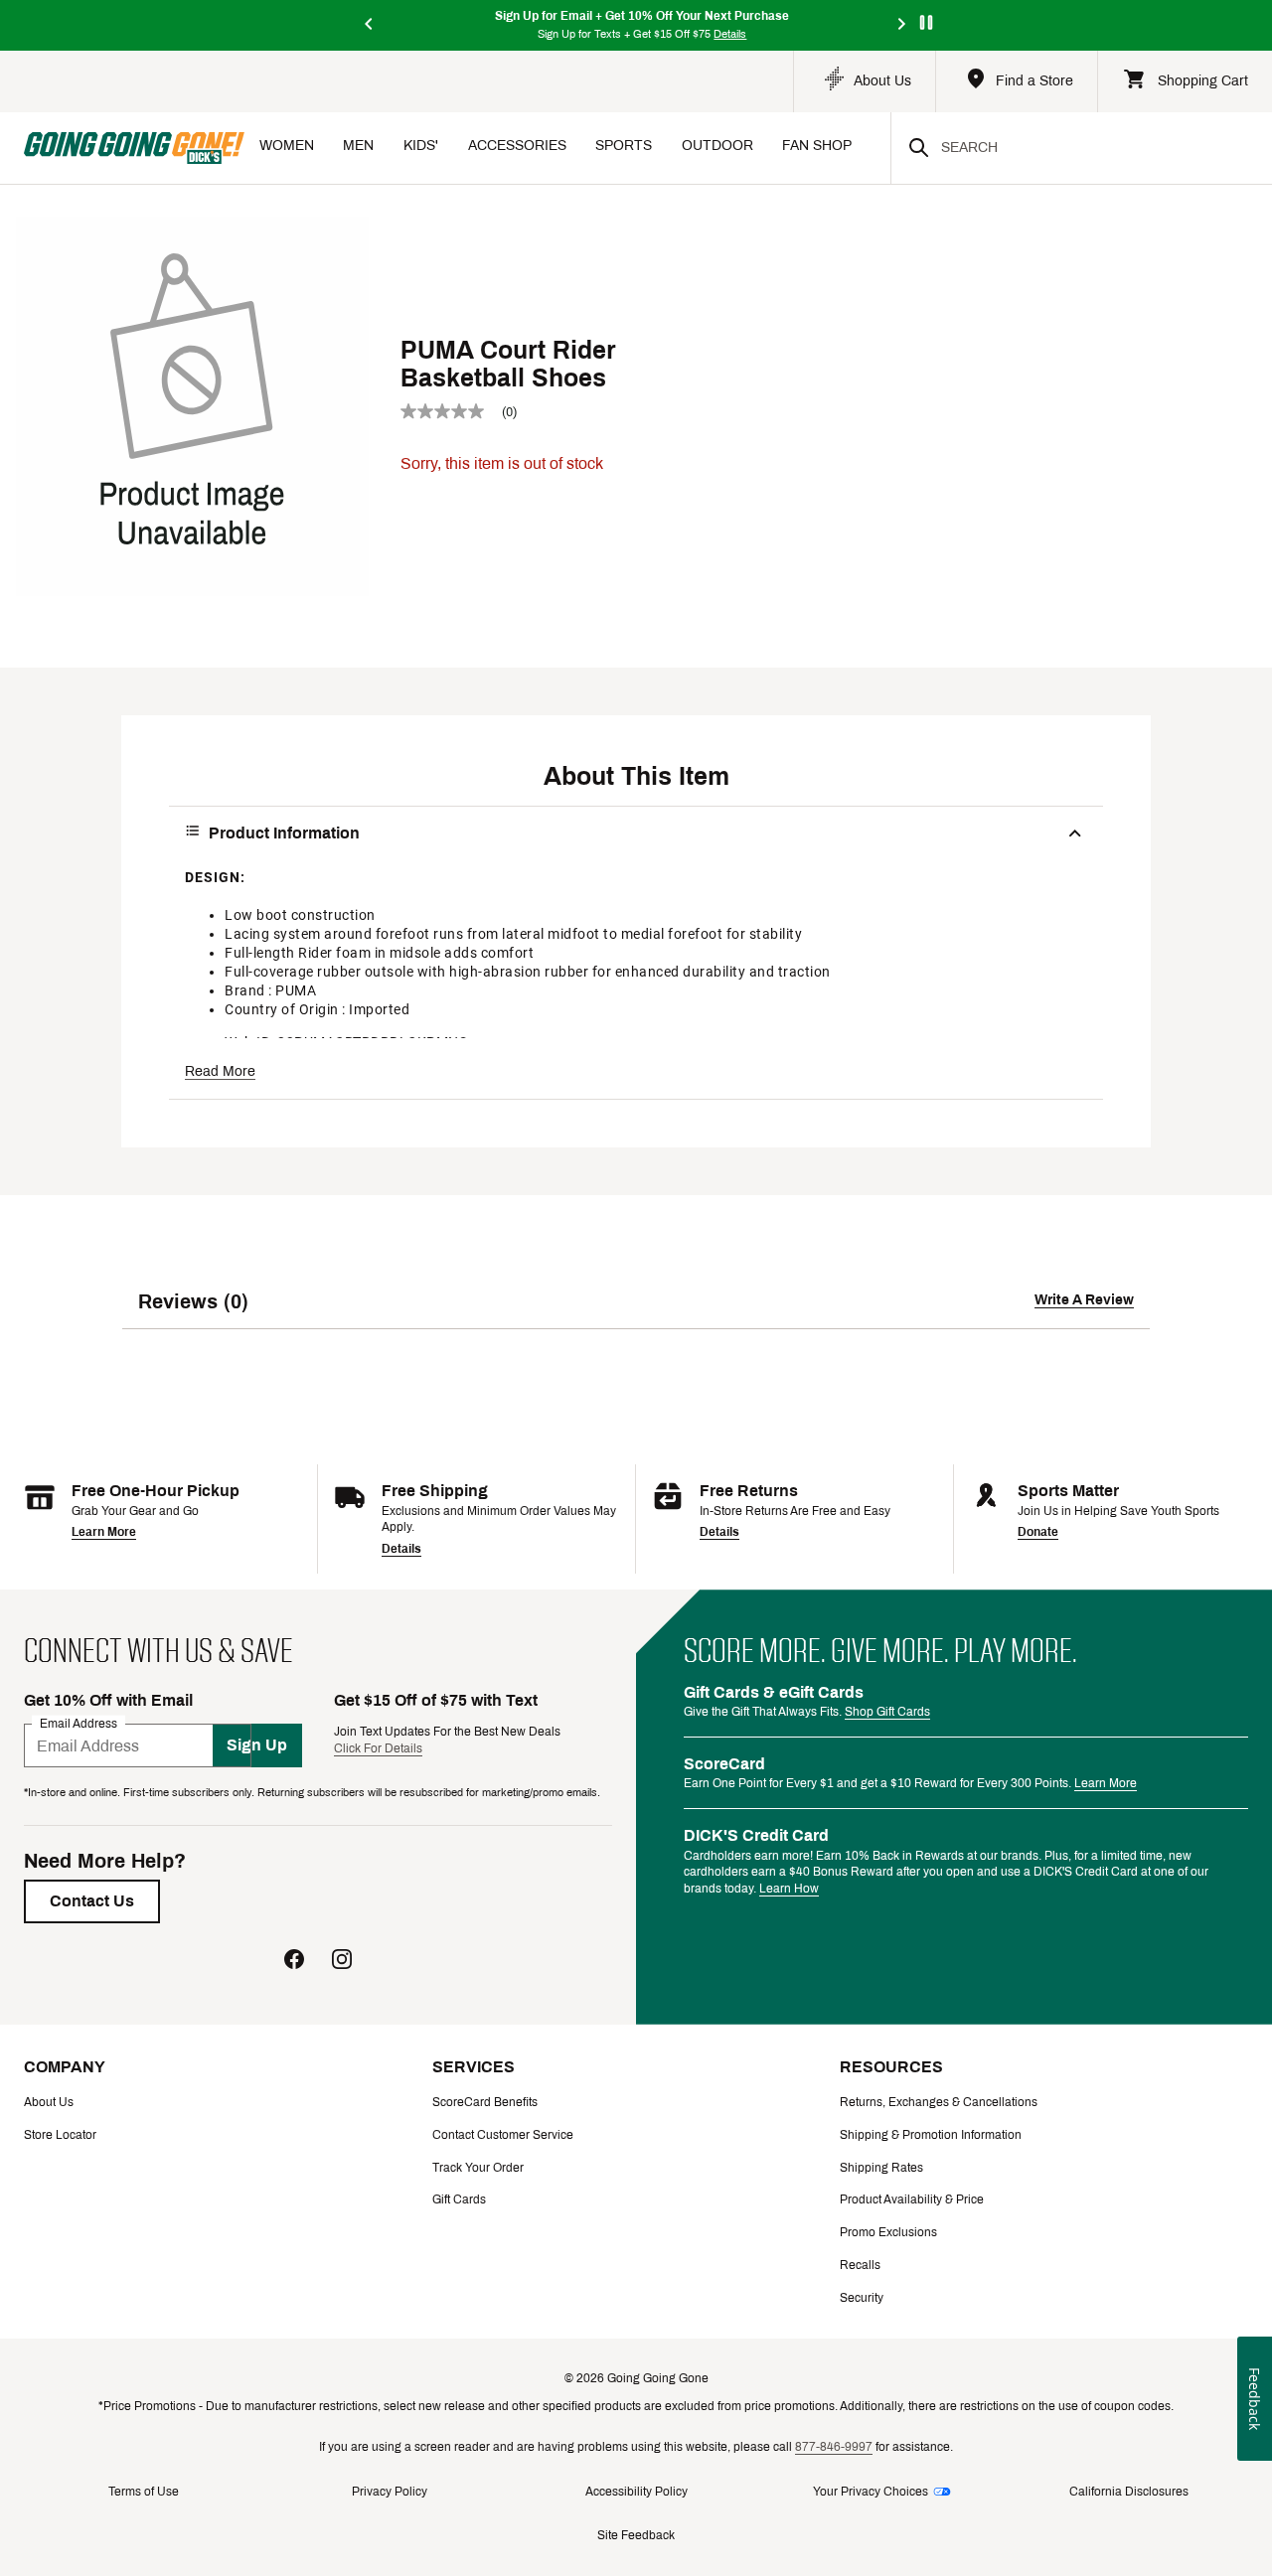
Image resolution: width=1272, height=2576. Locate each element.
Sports (624, 146)
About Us (49, 2102)
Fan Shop (817, 146)
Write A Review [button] (1084, 1300)
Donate (1038, 1532)
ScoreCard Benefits (485, 2102)
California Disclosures (1129, 2492)
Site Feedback (636, 2535)
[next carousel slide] (902, 25)
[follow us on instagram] (342, 1962)
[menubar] (567, 148)
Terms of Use (144, 2492)
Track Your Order (478, 2168)
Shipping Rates (881, 2168)
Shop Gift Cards (887, 1712)
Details (401, 1549)
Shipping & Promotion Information (931, 2135)
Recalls (860, 2265)
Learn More (104, 1532)
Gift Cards (459, 2199)
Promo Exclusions (888, 2232)
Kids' (421, 146)
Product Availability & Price (912, 2199)
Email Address (79, 1724)
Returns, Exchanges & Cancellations (939, 2102)
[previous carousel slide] (370, 25)
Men (358, 146)
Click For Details (378, 1748)
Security (862, 2298)
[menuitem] (287, 148)
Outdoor (717, 146)
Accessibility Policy (636, 2492)
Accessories (517, 146)
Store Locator (60, 2135)
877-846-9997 (834, 2447)
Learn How (789, 1889)
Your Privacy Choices (871, 2492)
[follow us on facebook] (294, 1962)
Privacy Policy (390, 2492)
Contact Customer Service (503, 2135)
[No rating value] (451, 411)
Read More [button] (220, 1071)
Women (287, 146)
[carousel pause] (926, 22)
